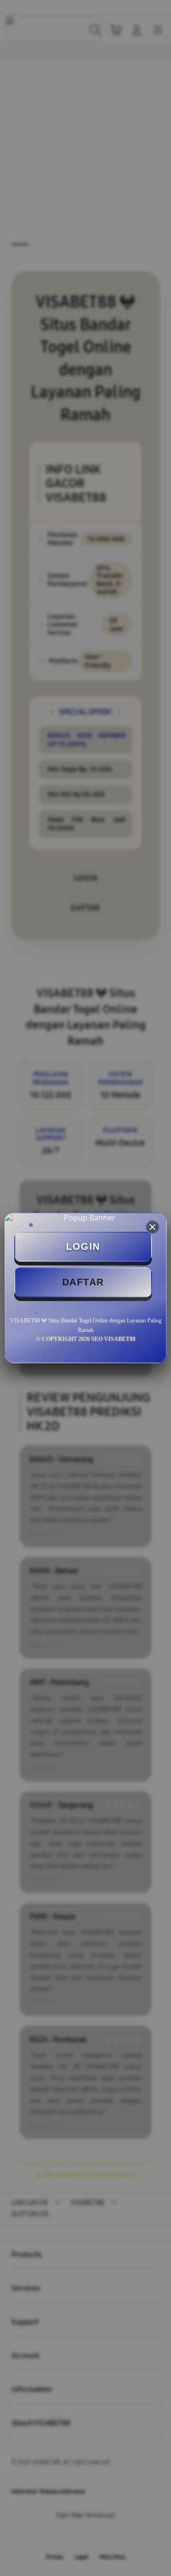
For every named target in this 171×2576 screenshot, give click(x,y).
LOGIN (83, 1246)
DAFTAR (83, 1282)
